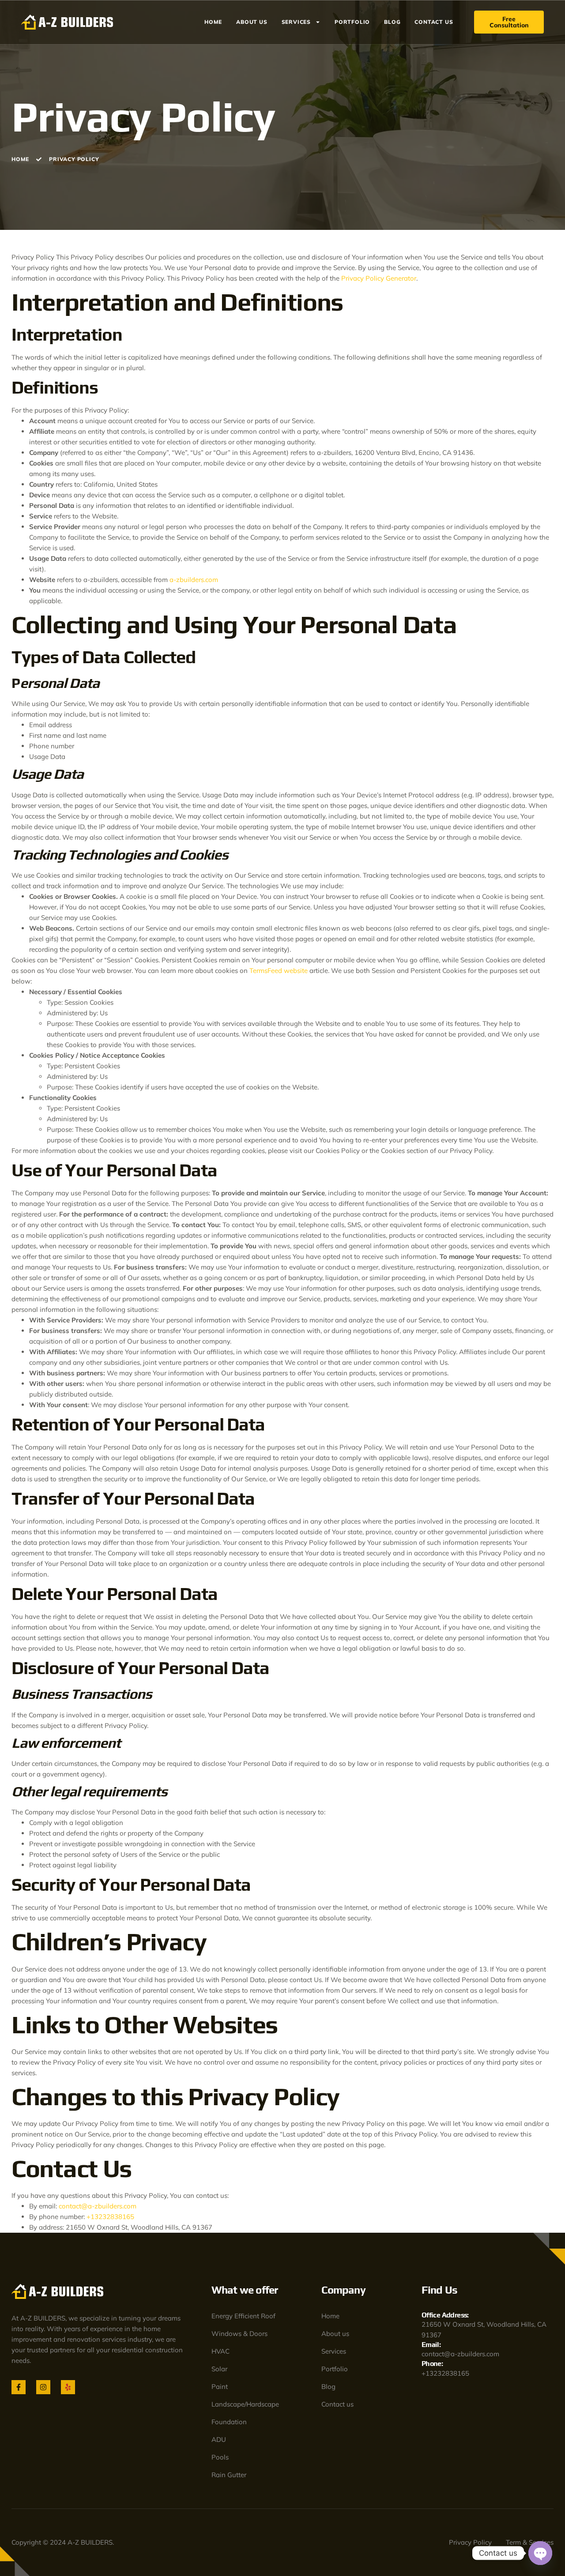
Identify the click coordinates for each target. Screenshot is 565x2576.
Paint (220, 2386)
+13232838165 (110, 2217)
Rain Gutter (229, 2475)
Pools (220, 2457)
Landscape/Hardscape (245, 2404)
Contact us (434, 22)
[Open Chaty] (540, 2553)
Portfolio (352, 22)
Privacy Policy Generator (379, 278)
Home (213, 22)
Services (296, 22)
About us (252, 22)
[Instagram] (43, 2387)
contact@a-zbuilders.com (98, 2206)
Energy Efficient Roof (243, 2316)
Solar (219, 2369)
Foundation (229, 2422)
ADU (219, 2439)
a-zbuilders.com (194, 580)
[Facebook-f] (19, 2387)
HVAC (220, 2351)
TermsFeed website (279, 971)
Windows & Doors (239, 2334)
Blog (392, 22)
